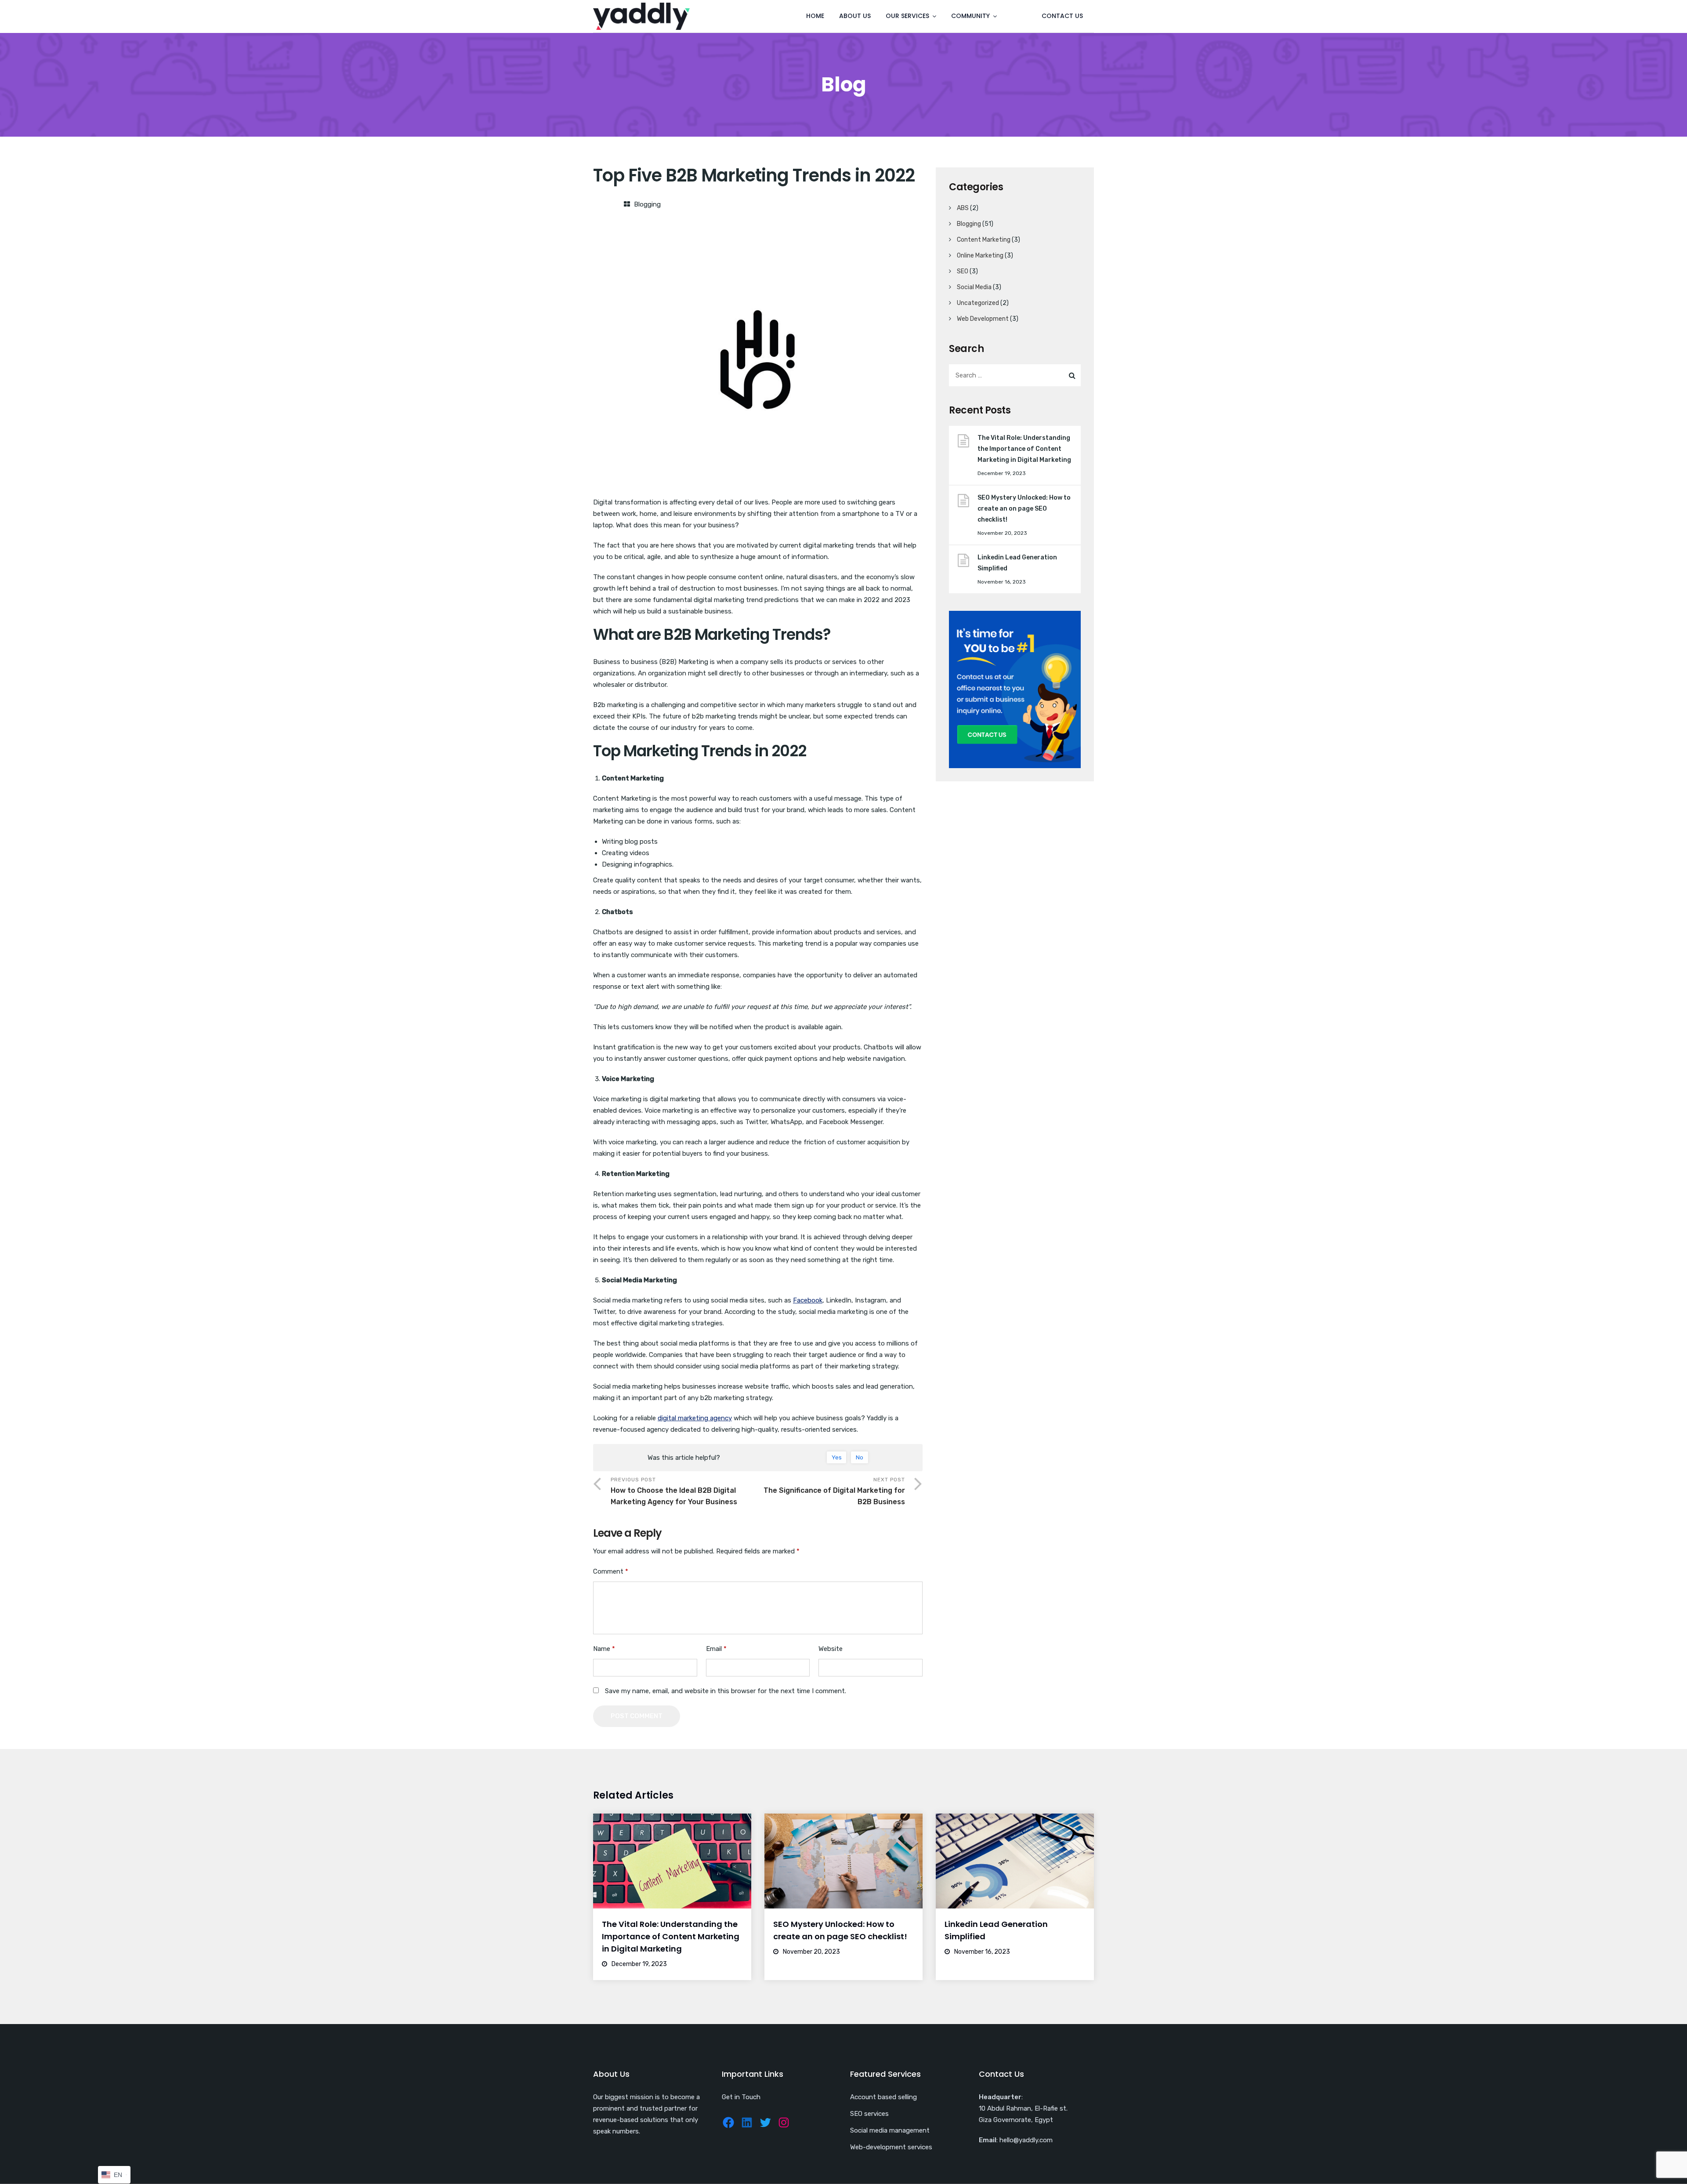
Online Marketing (980, 256)
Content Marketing (984, 240)
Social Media (974, 287)
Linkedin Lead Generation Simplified (1017, 563)
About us (855, 16)
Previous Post (674, 1491)
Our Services (907, 16)
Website (831, 1649)
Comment (611, 1571)
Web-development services (891, 2147)
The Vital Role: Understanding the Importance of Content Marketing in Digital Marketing (1024, 449)
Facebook (808, 1300)
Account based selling (883, 2097)
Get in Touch (741, 2097)
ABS (963, 208)
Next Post (834, 1491)
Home (815, 16)
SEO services (869, 2114)
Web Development (983, 319)
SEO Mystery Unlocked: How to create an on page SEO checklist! (1024, 509)
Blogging (647, 204)
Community (970, 16)
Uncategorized (978, 303)
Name (604, 1649)
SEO (963, 271)
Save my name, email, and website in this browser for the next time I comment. (726, 1691)
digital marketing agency (695, 1418)
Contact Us (1062, 16)
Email (716, 1649)
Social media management (890, 2130)
